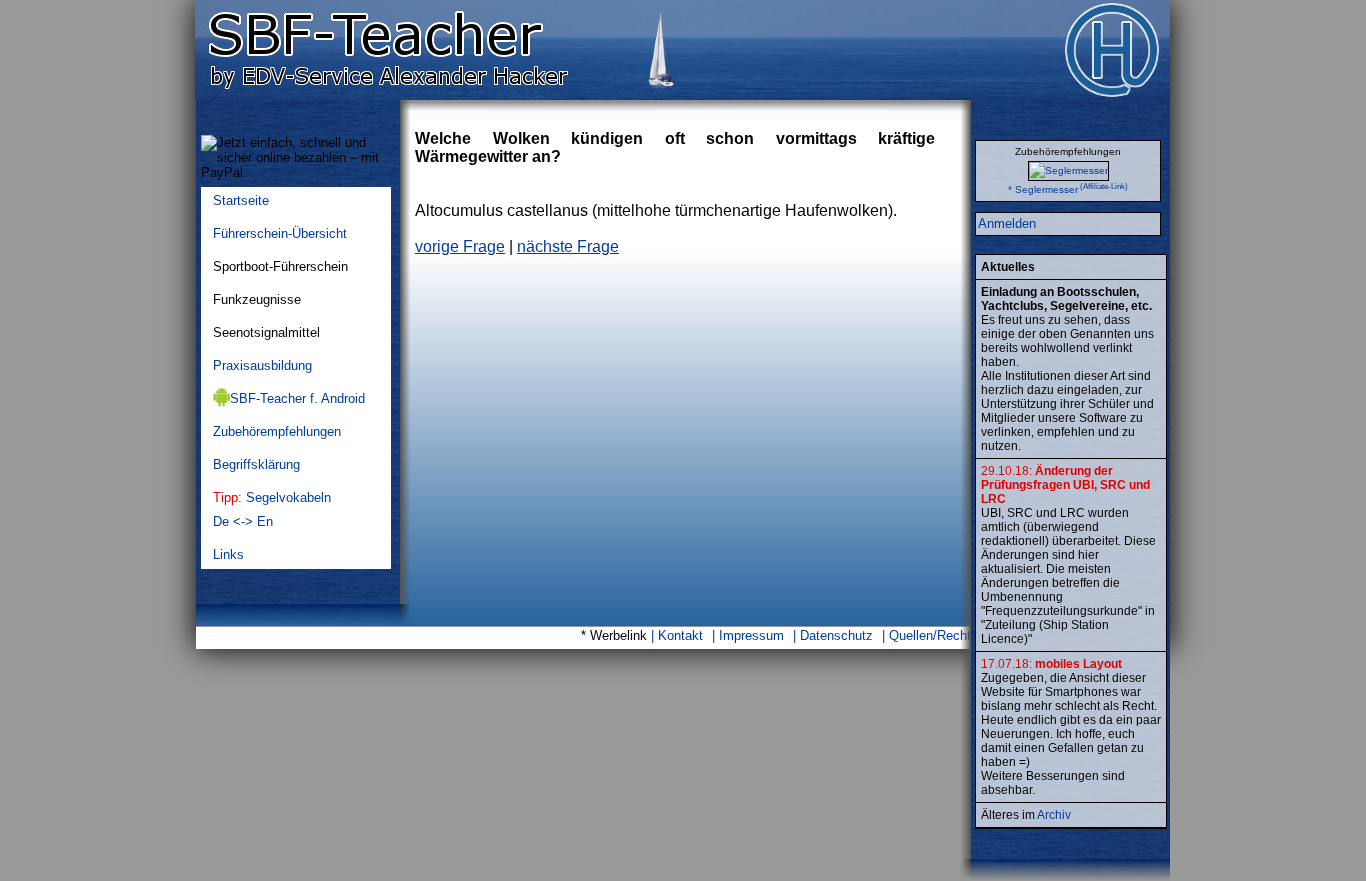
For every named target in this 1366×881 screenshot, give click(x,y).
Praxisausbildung (262, 365)
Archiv (1054, 815)
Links (228, 554)
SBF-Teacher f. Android (297, 398)
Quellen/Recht (930, 635)
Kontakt (680, 635)
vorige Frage (460, 246)
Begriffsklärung (256, 464)
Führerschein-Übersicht (280, 233)
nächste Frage (568, 246)
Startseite (241, 200)
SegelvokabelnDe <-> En (272, 509)
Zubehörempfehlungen (277, 431)
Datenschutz (836, 635)
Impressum (751, 635)
